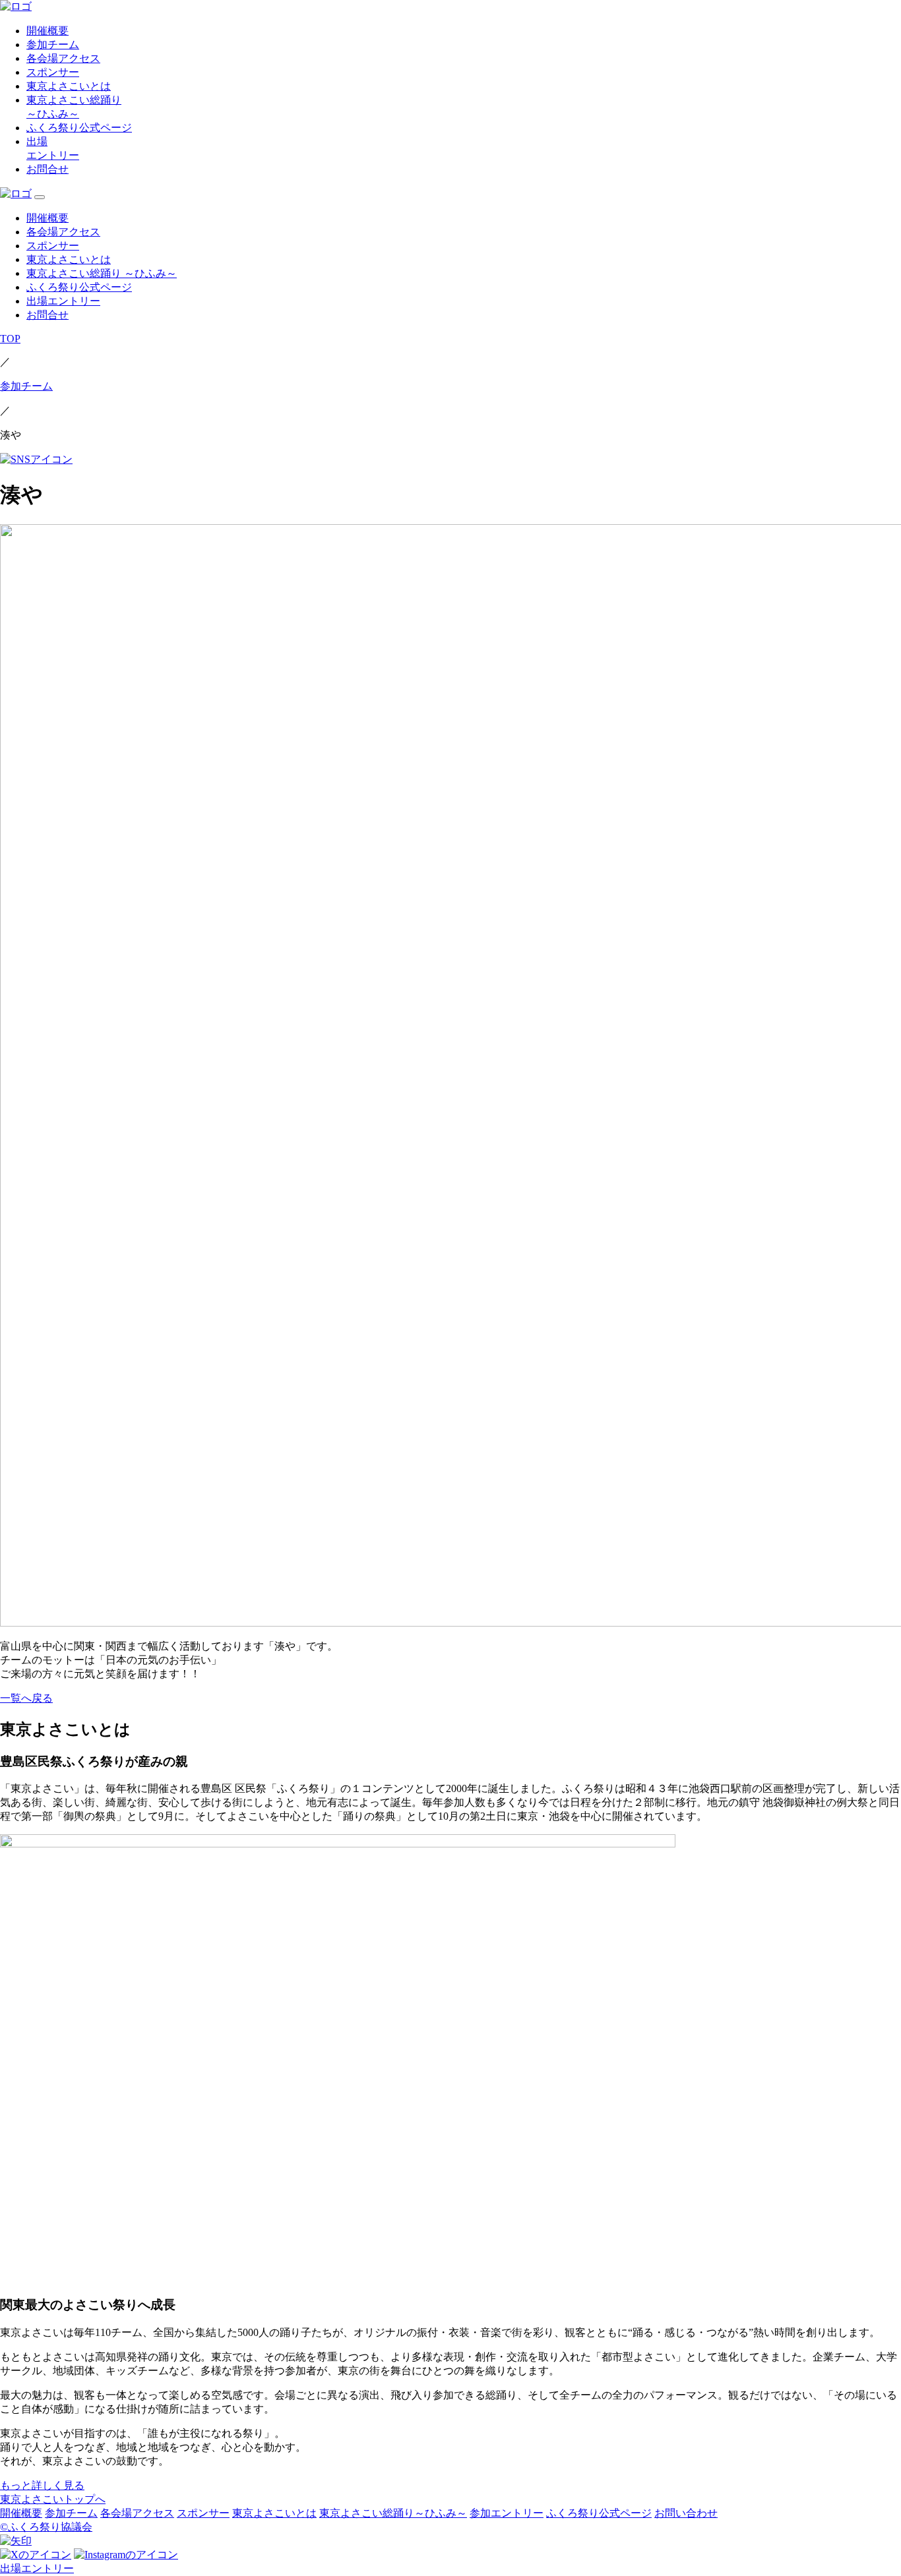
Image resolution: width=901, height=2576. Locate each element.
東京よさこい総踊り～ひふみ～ (393, 2513)
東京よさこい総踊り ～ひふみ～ (102, 273)
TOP (10, 339)
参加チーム (53, 45)
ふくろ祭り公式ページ (79, 128)
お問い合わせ (686, 2513)
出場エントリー (63, 301)
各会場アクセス (63, 58)
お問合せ (47, 169)
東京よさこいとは (69, 86)
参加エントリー (507, 2513)
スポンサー (53, 72)
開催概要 (47, 31)
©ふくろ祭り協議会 (46, 2527)
